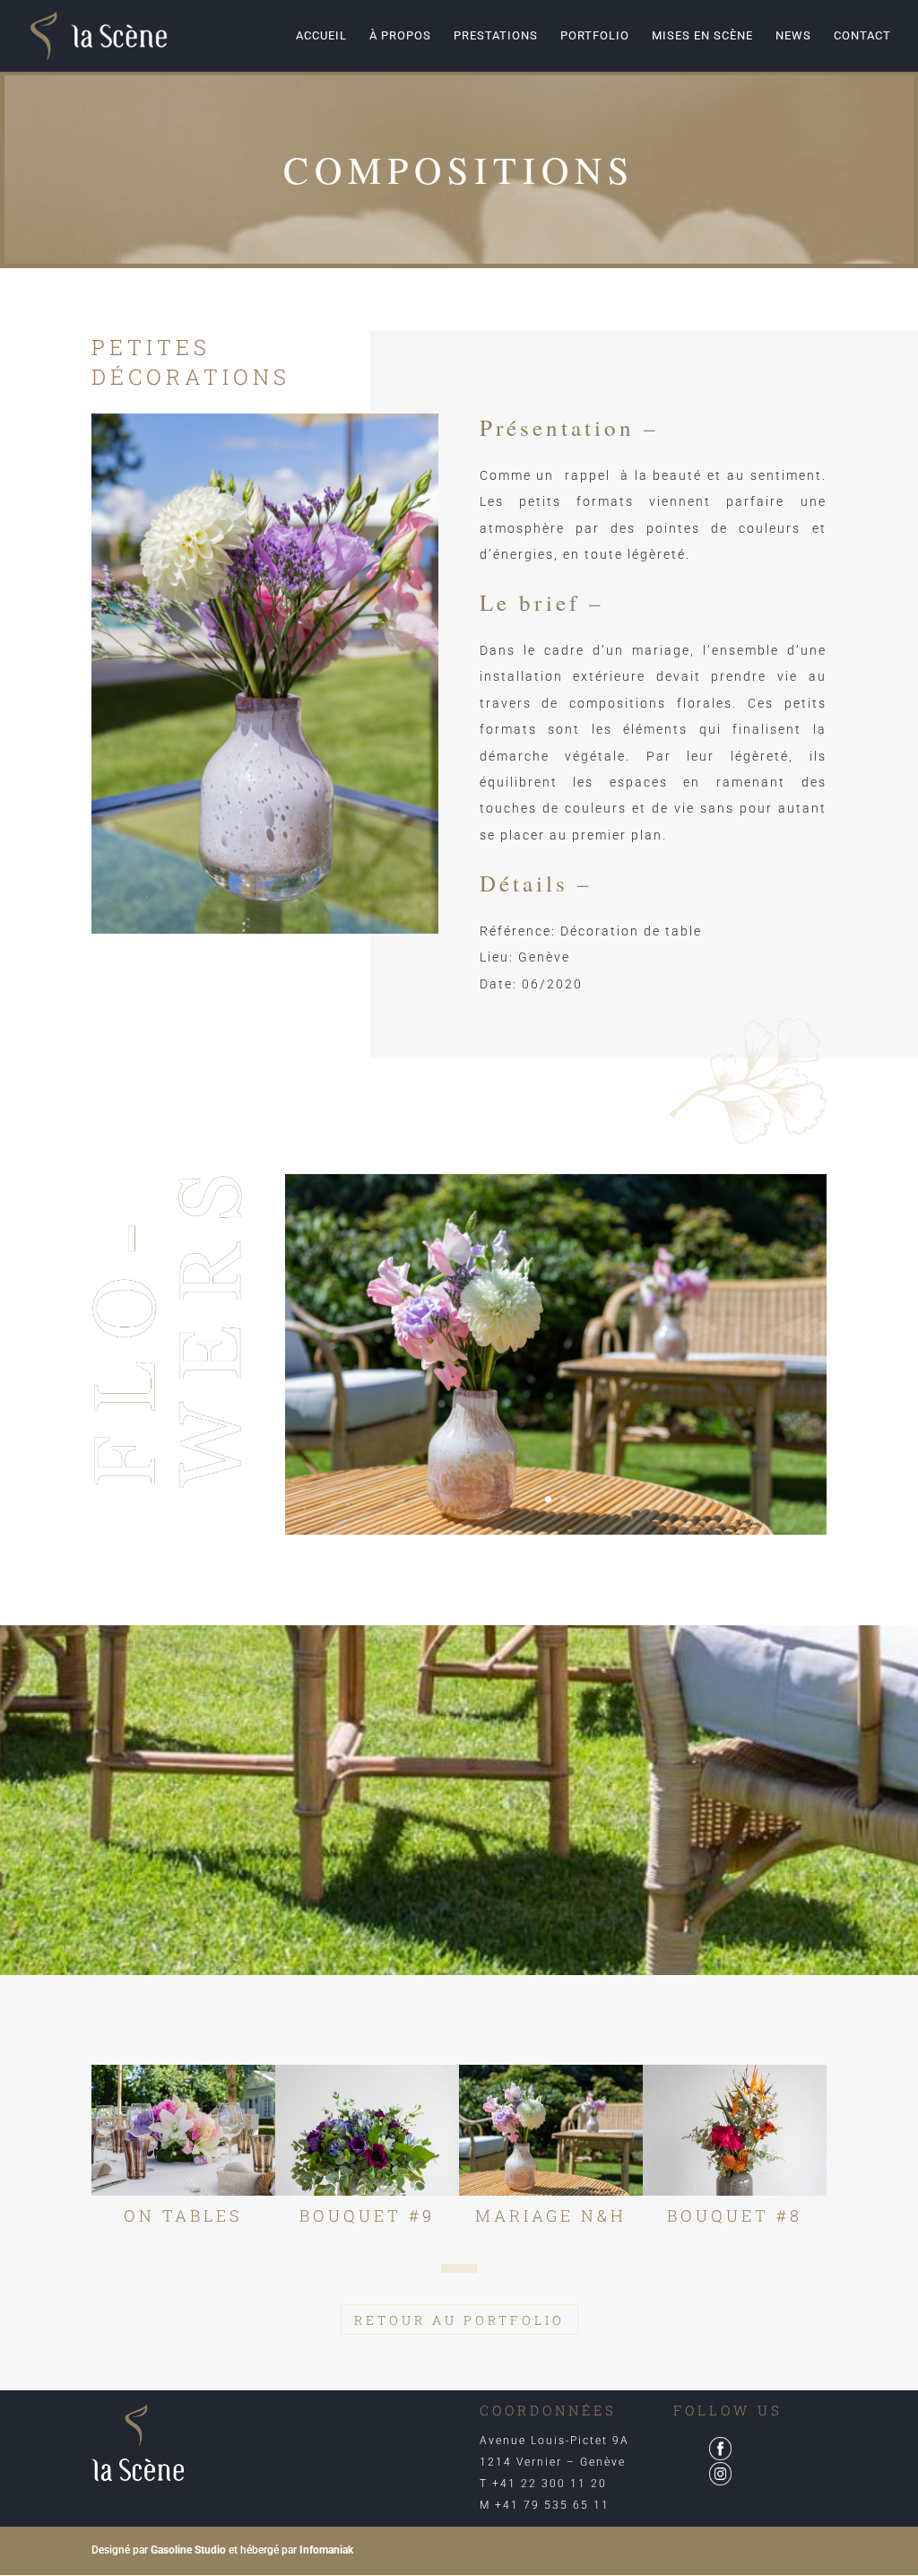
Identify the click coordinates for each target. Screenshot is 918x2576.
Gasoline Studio (188, 2550)
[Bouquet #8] (735, 2130)
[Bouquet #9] (367, 2130)
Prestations (496, 36)
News (793, 36)
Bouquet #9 (367, 2215)
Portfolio (595, 36)
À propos (400, 36)
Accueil (321, 36)
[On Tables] (183, 2130)
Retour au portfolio (459, 2320)
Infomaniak (326, 2550)
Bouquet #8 (735, 2215)
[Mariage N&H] (551, 2130)
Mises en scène (702, 36)
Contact (862, 36)
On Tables (183, 2215)
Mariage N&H (551, 2215)
